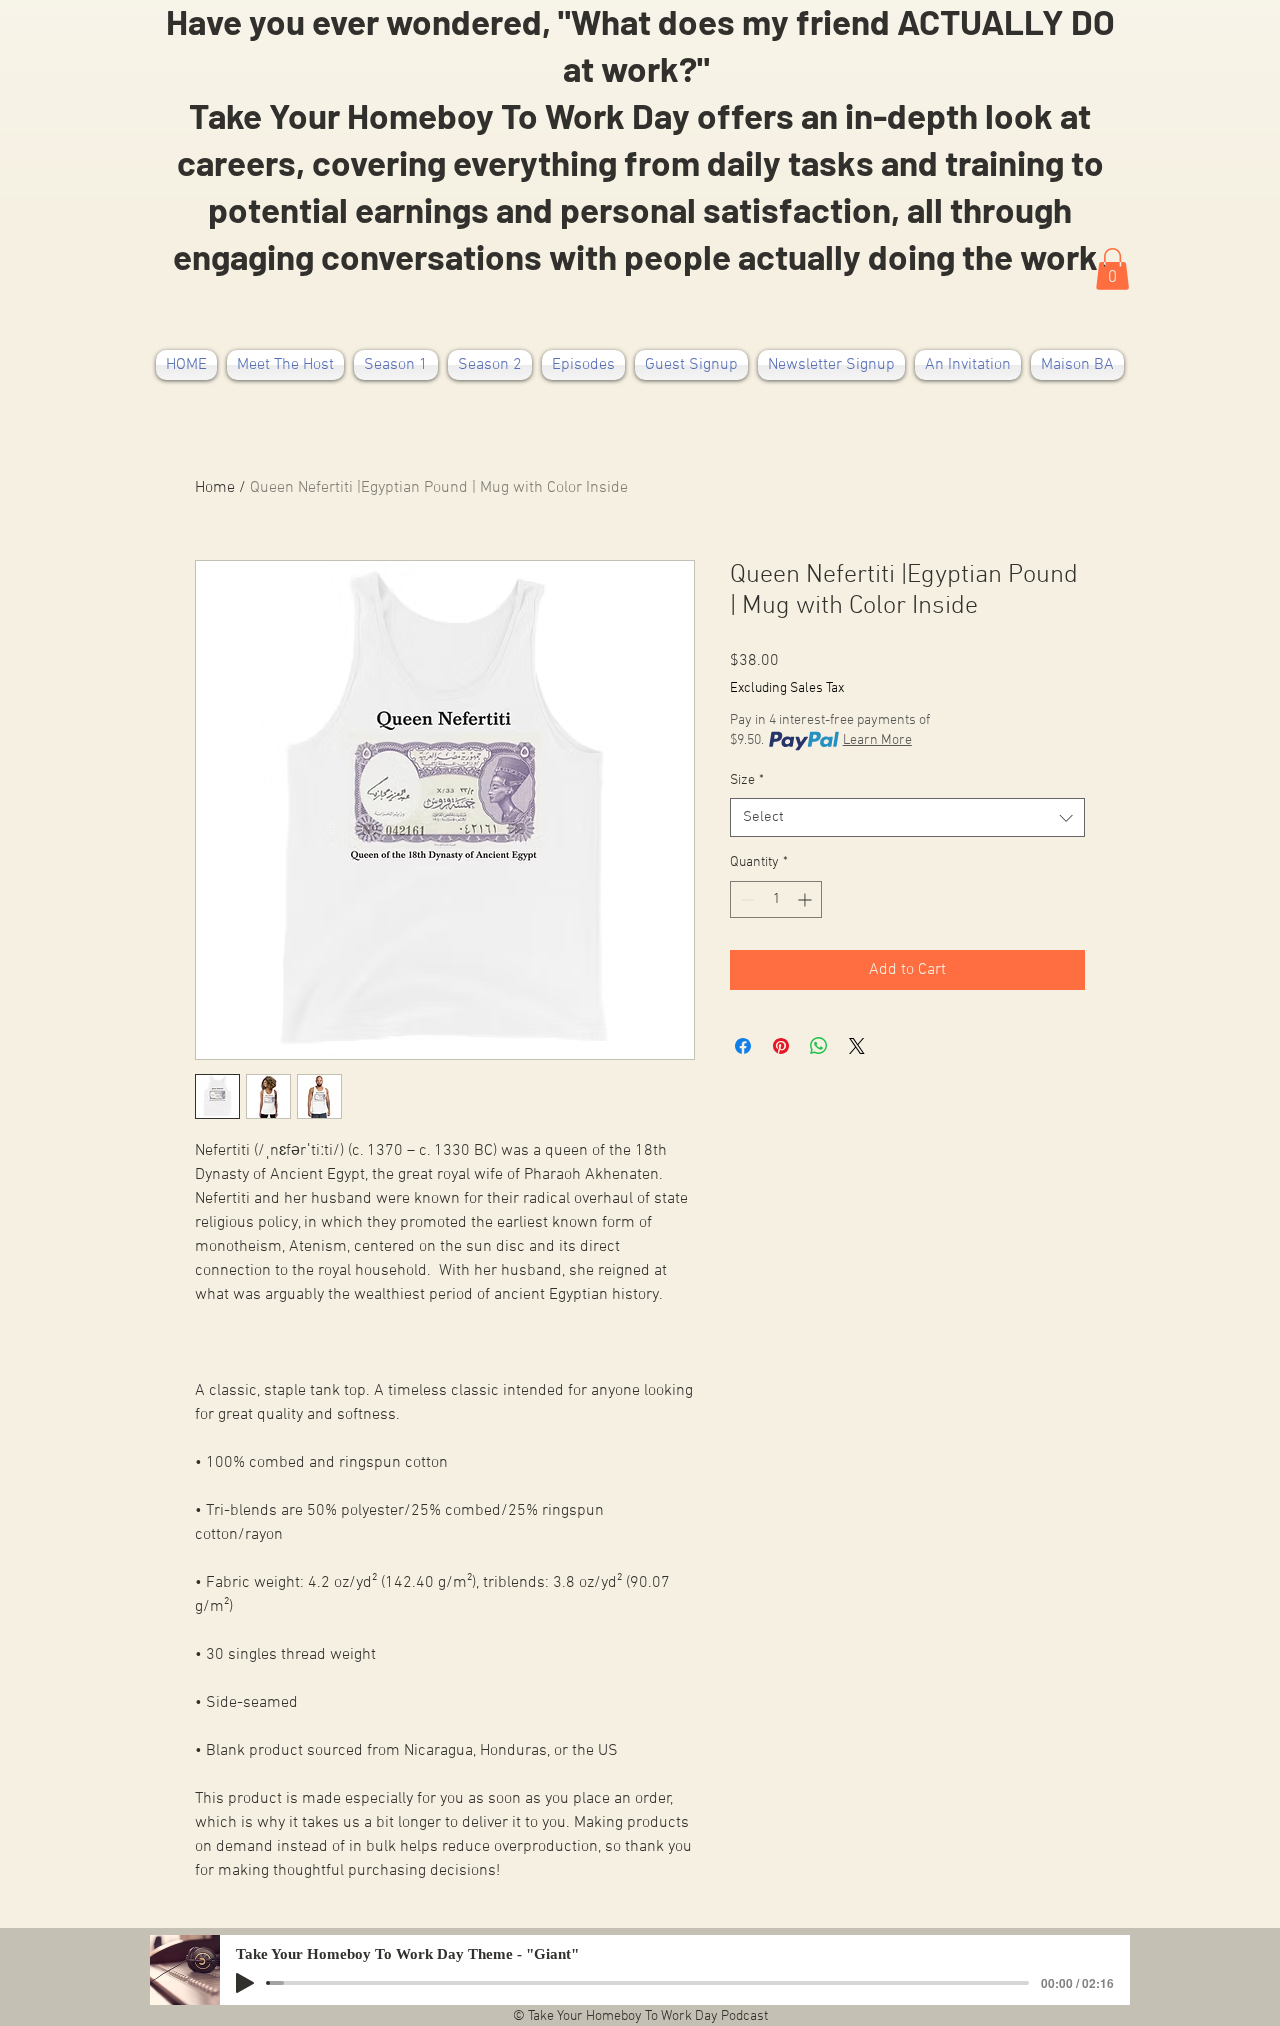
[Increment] (806, 899)
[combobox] (907, 817)
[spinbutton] (776, 899)
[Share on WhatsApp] (819, 1046)
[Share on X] (857, 1046)
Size (747, 780)
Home (215, 488)
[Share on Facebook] (743, 1046)
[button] (1112, 269)
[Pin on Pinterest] (781, 1046)
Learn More (877, 740)
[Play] (245, 1983)
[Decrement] (745, 899)
